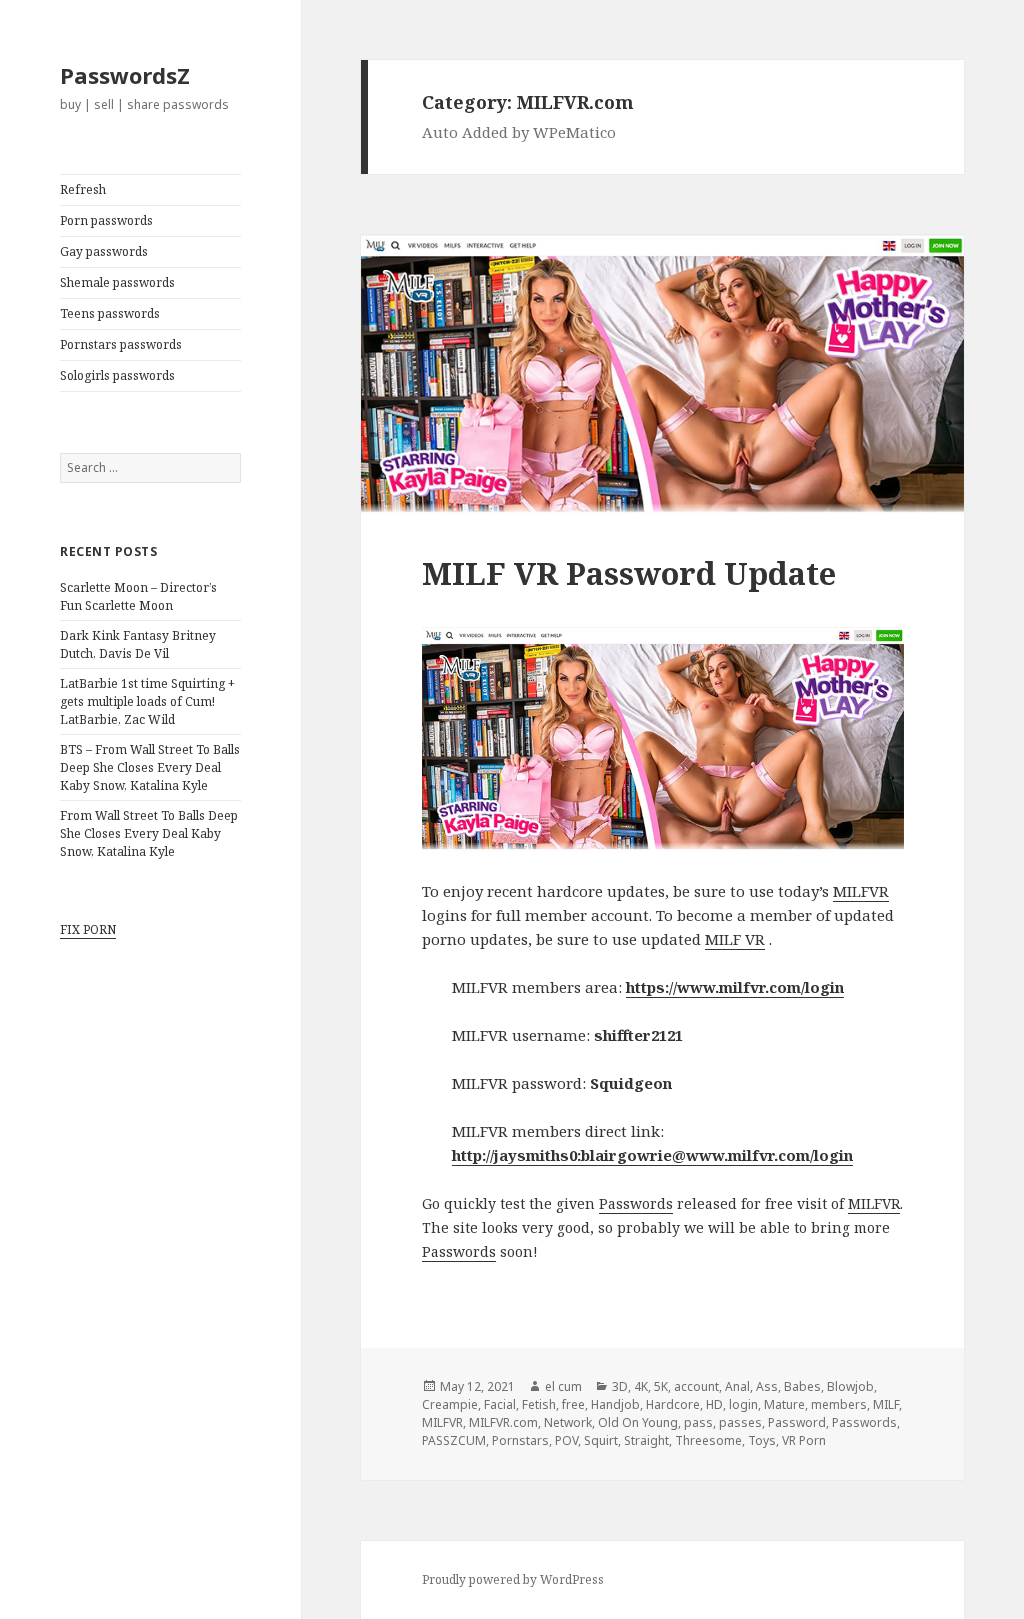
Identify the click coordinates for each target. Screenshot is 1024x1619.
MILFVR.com (503, 1422)
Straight (646, 1440)
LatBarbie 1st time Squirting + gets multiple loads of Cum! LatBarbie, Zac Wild (147, 701)
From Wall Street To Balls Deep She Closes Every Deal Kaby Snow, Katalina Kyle (149, 833)
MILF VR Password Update (629, 573)
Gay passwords (104, 251)
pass (698, 1422)
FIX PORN (88, 929)
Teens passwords (110, 313)
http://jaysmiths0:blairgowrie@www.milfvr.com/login (652, 1155)
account (696, 1386)
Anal (737, 1386)
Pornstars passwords (121, 344)
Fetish (539, 1404)
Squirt (601, 1440)
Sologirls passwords (117, 375)
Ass (767, 1386)
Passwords (636, 1203)
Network (568, 1422)
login (743, 1404)
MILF (886, 1404)
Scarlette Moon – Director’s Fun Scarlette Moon (138, 596)
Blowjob (850, 1386)
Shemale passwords (117, 282)
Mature (784, 1404)
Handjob (615, 1404)
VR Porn (804, 1440)
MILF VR (735, 939)
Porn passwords (106, 220)
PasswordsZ (125, 75)
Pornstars (520, 1440)
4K (641, 1386)
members (839, 1404)
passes (740, 1422)
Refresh (83, 189)
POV (566, 1440)
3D (620, 1386)
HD (714, 1404)
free (573, 1404)
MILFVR (861, 891)
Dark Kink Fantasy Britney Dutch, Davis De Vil (138, 644)
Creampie (450, 1404)
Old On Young (638, 1422)
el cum (563, 1386)
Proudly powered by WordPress (513, 1579)
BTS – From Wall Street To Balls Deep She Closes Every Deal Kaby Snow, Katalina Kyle (150, 767)
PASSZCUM (454, 1440)
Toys (762, 1440)
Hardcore (673, 1404)
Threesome (708, 1440)
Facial (500, 1404)
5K (661, 1386)
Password (797, 1422)
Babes (802, 1386)
